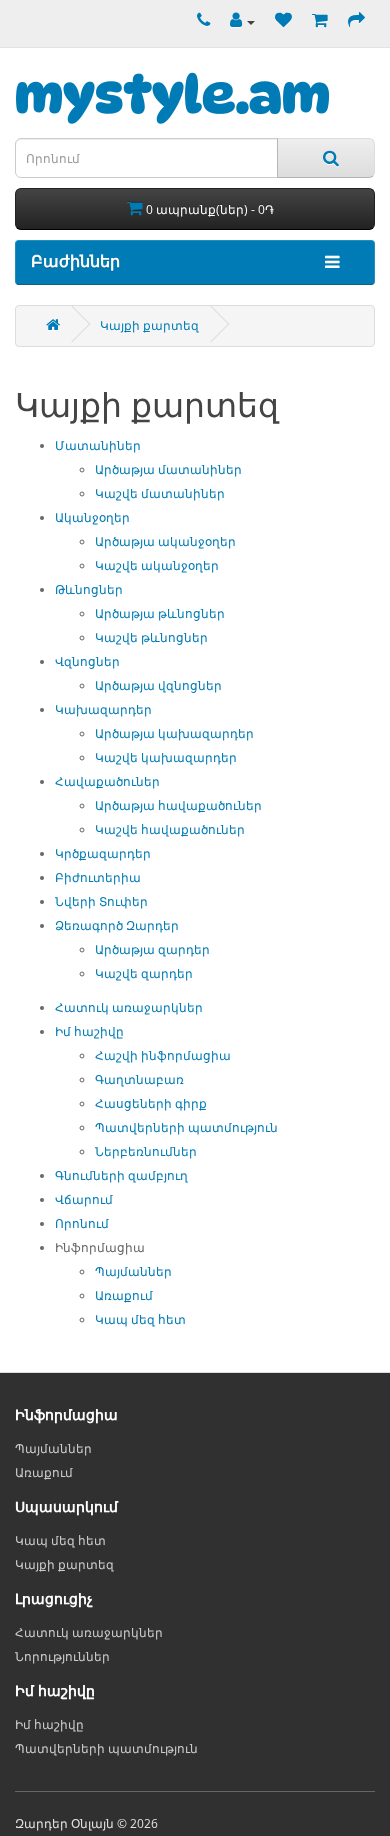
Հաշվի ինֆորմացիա (163, 1055)
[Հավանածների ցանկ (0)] (278, 21)
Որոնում (82, 1223)
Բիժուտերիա (98, 877)
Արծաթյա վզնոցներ (158, 685)
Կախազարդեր (103, 709)
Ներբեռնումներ (146, 1151)
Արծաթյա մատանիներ (168, 469)
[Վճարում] (351, 21)
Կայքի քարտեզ (149, 325)
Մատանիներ (98, 445)
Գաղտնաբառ (139, 1079)
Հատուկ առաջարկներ (129, 1007)
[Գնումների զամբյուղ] (315, 21)
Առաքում (124, 1295)
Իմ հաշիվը (89, 1031)
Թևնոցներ (89, 589)
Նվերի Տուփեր (101, 901)
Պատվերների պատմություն (186, 1127)
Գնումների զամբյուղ (121, 1175)
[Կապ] (198, 21)
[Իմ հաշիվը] (237, 21)
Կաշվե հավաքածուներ (170, 829)
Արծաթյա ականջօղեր (165, 541)
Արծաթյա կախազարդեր (174, 733)
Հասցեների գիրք (151, 1103)
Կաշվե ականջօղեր (157, 565)
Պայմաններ (133, 1271)
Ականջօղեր (92, 517)
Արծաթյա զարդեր (152, 949)
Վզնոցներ (87, 661)
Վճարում (84, 1199)
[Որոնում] (326, 158)
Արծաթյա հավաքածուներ (178, 805)
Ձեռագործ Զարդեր (117, 925)
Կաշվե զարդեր (144, 973)
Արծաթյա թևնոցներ (160, 613)
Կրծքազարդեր (103, 853)
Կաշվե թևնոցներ (151, 637)
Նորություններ (62, 1656)
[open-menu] (327, 262)
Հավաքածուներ (107, 781)
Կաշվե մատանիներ (160, 493)
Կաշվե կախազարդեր (166, 757)
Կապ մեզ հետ (140, 1319)
